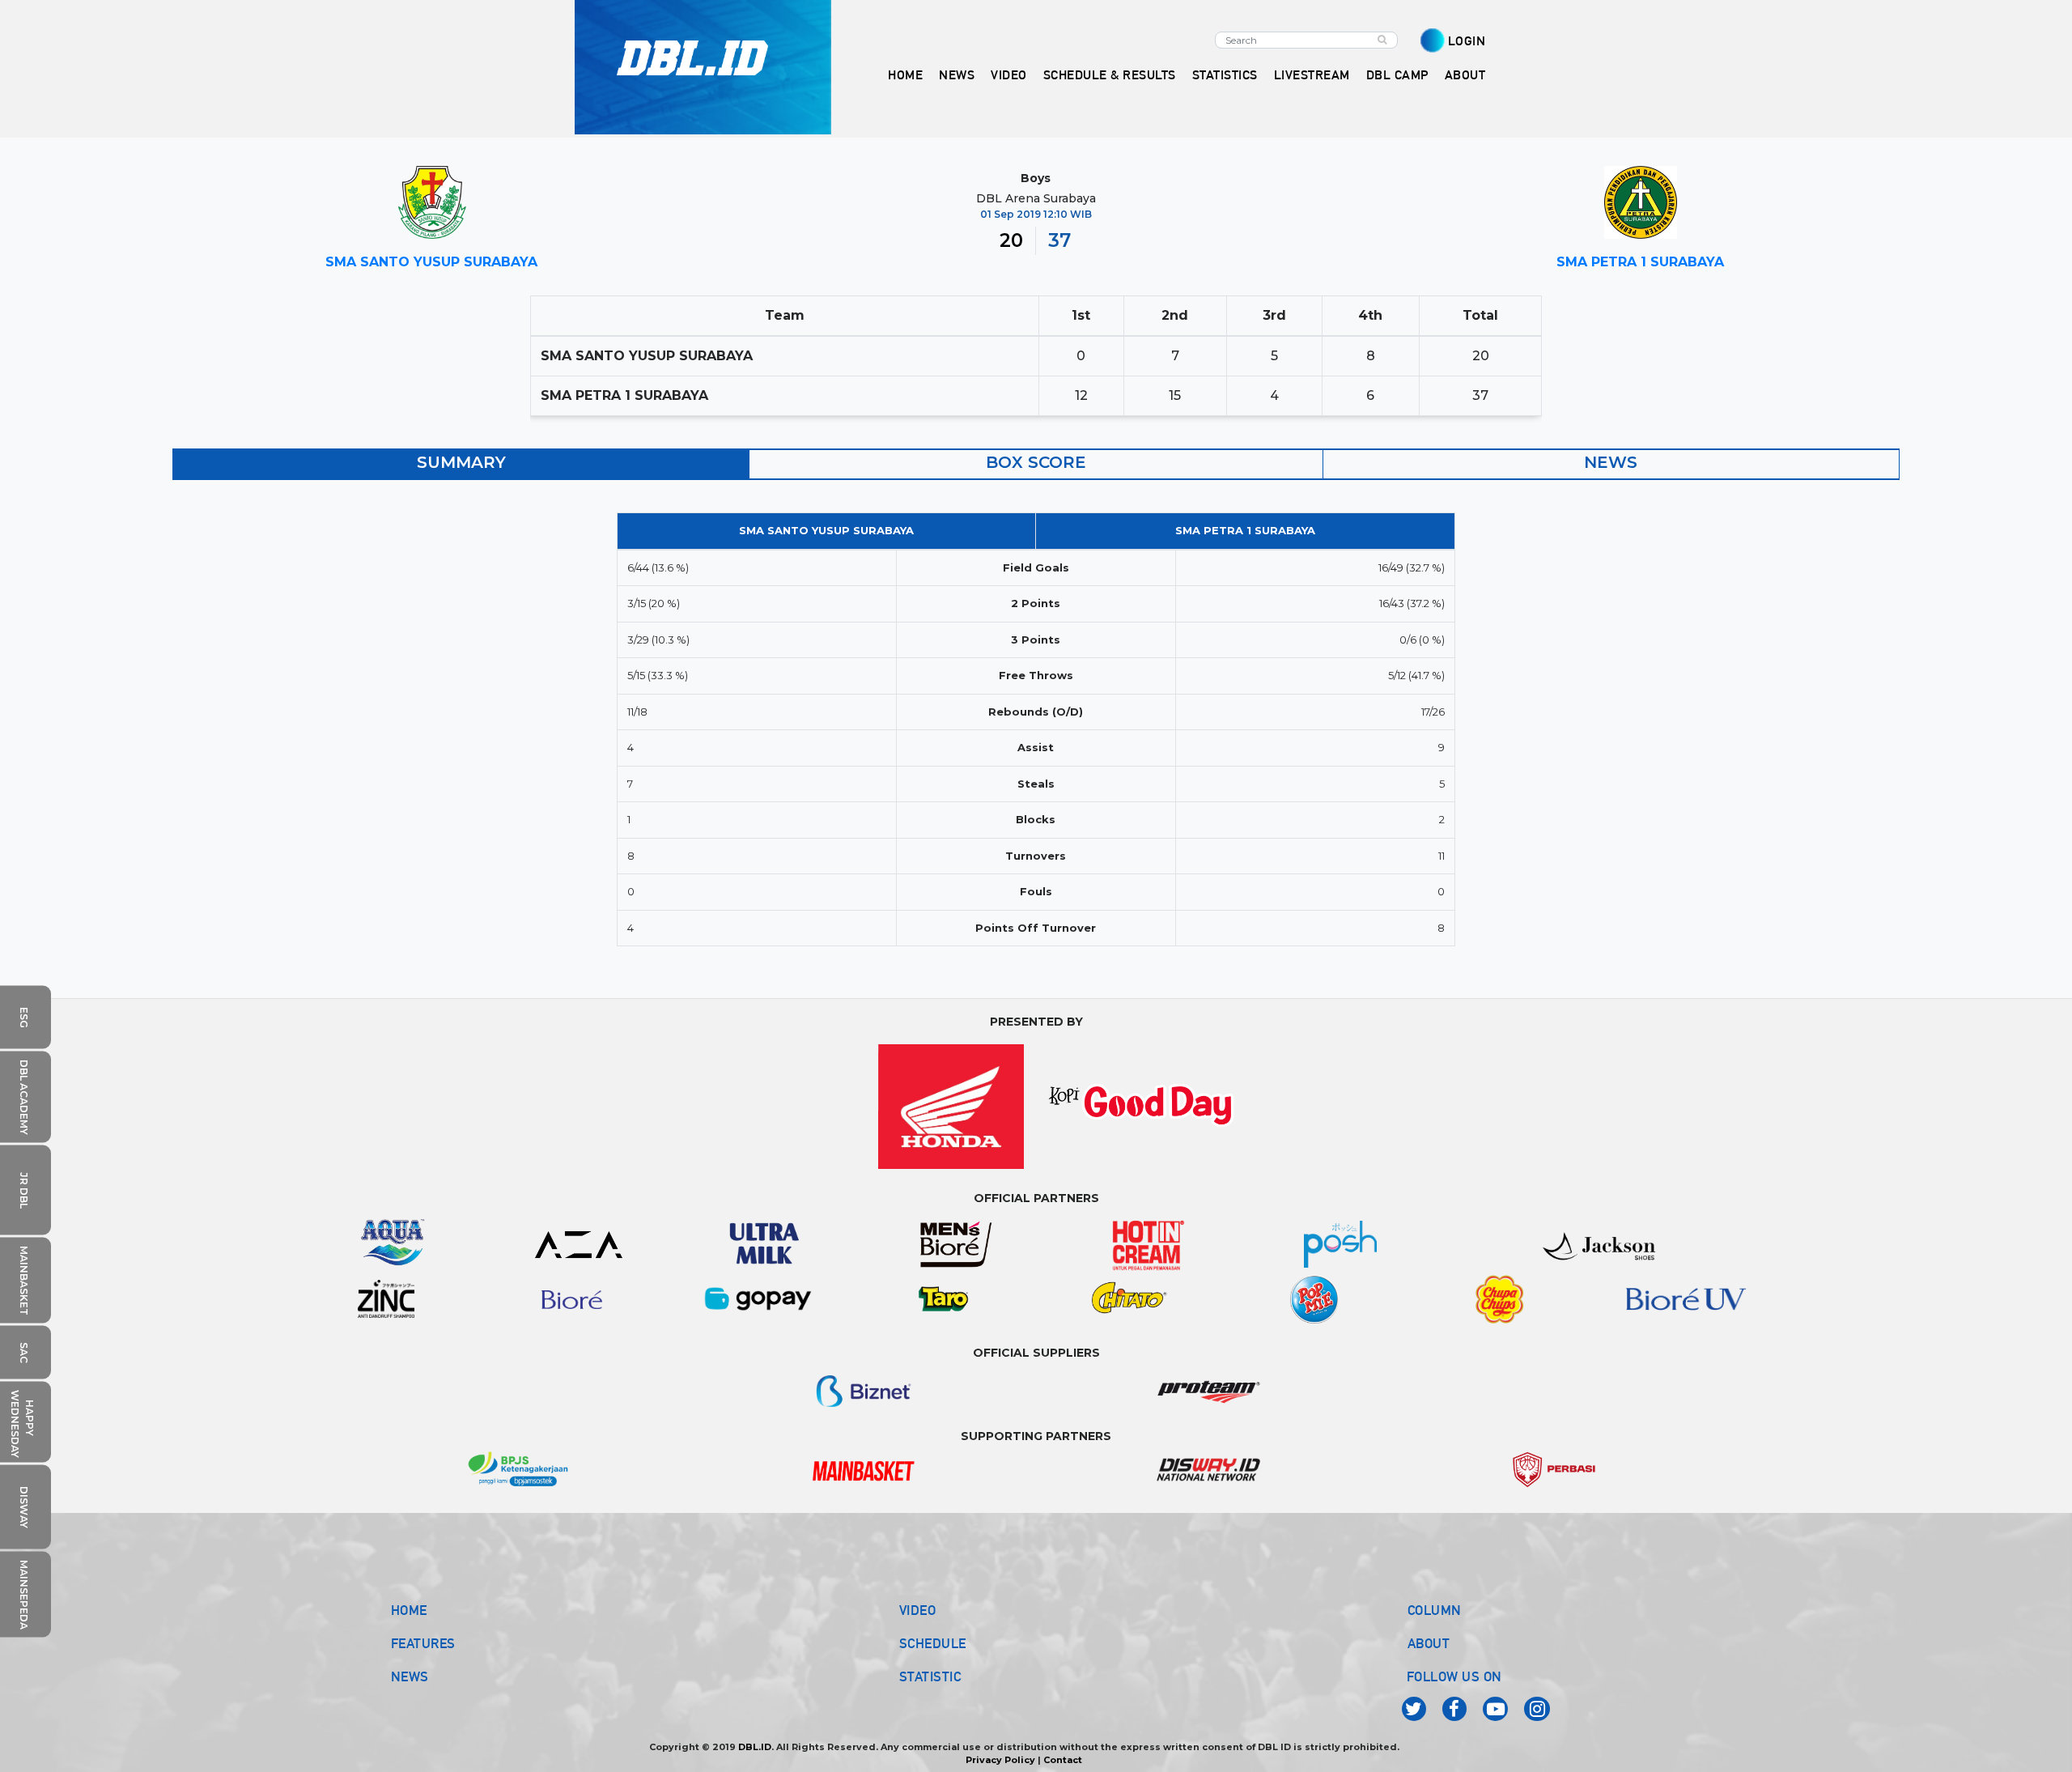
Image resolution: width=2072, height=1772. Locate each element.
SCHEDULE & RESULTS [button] (1110, 75)
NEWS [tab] (1611, 462)
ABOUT (1429, 1643)
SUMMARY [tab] (461, 462)
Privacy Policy (1000, 1760)
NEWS (410, 1676)
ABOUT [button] (1465, 75)
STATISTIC (930, 1676)
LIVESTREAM (1312, 75)
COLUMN (1435, 1610)
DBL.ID (755, 1747)
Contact (1063, 1760)
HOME (905, 75)
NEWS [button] (957, 75)
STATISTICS (1225, 75)
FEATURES (423, 1643)
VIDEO (1009, 75)
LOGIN (1467, 41)
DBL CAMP (1397, 75)
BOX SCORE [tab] (1036, 462)
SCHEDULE (933, 1643)
